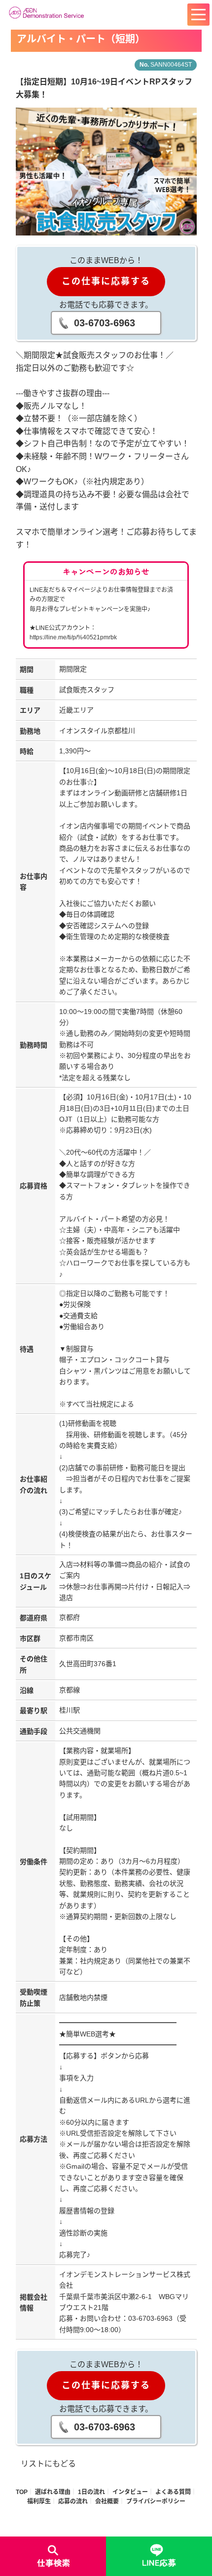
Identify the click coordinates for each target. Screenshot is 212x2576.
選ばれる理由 (53, 2492)
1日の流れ (91, 2492)
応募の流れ (73, 2501)
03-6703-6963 (105, 323)
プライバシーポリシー (156, 2501)
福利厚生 (39, 2501)
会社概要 (107, 2501)
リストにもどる (48, 2464)
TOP (22, 2492)
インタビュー (130, 2492)
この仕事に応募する (106, 281)
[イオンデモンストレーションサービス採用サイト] (48, 12)
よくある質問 (173, 2492)
